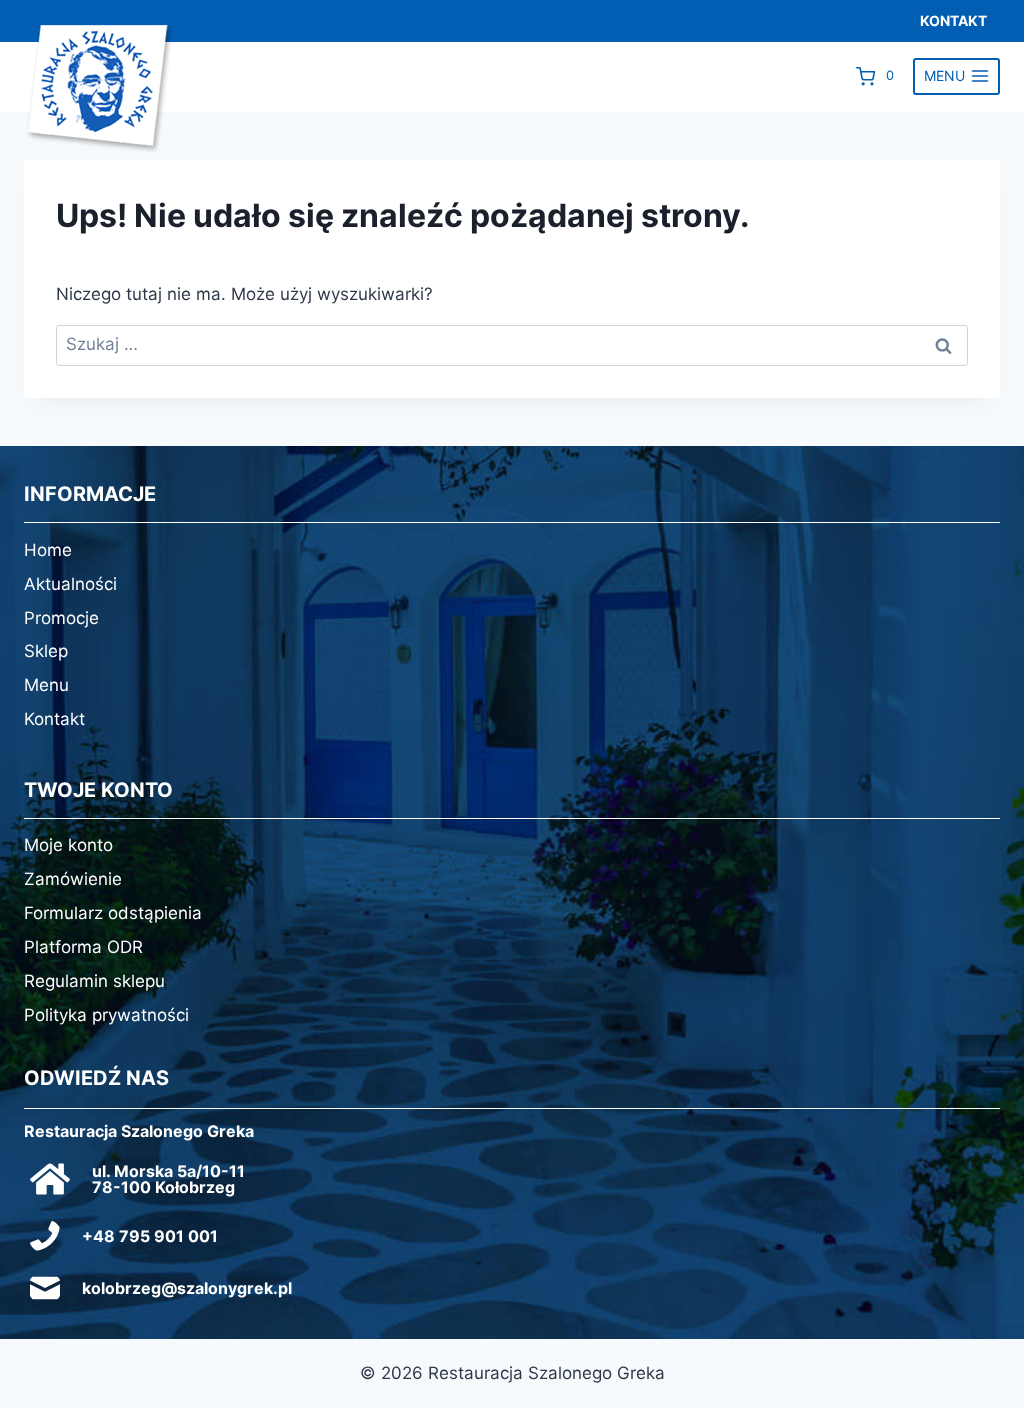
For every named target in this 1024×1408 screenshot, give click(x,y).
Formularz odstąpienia (113, 913)
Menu (46, 685)
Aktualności (70, 584)
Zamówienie (73, 879)
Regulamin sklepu (94, 981)
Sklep (46, 651)
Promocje (61, 618)
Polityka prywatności (106, 1015)
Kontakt (54, 719)
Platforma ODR (83, 947)
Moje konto (68, 845)
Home (48, 550)
